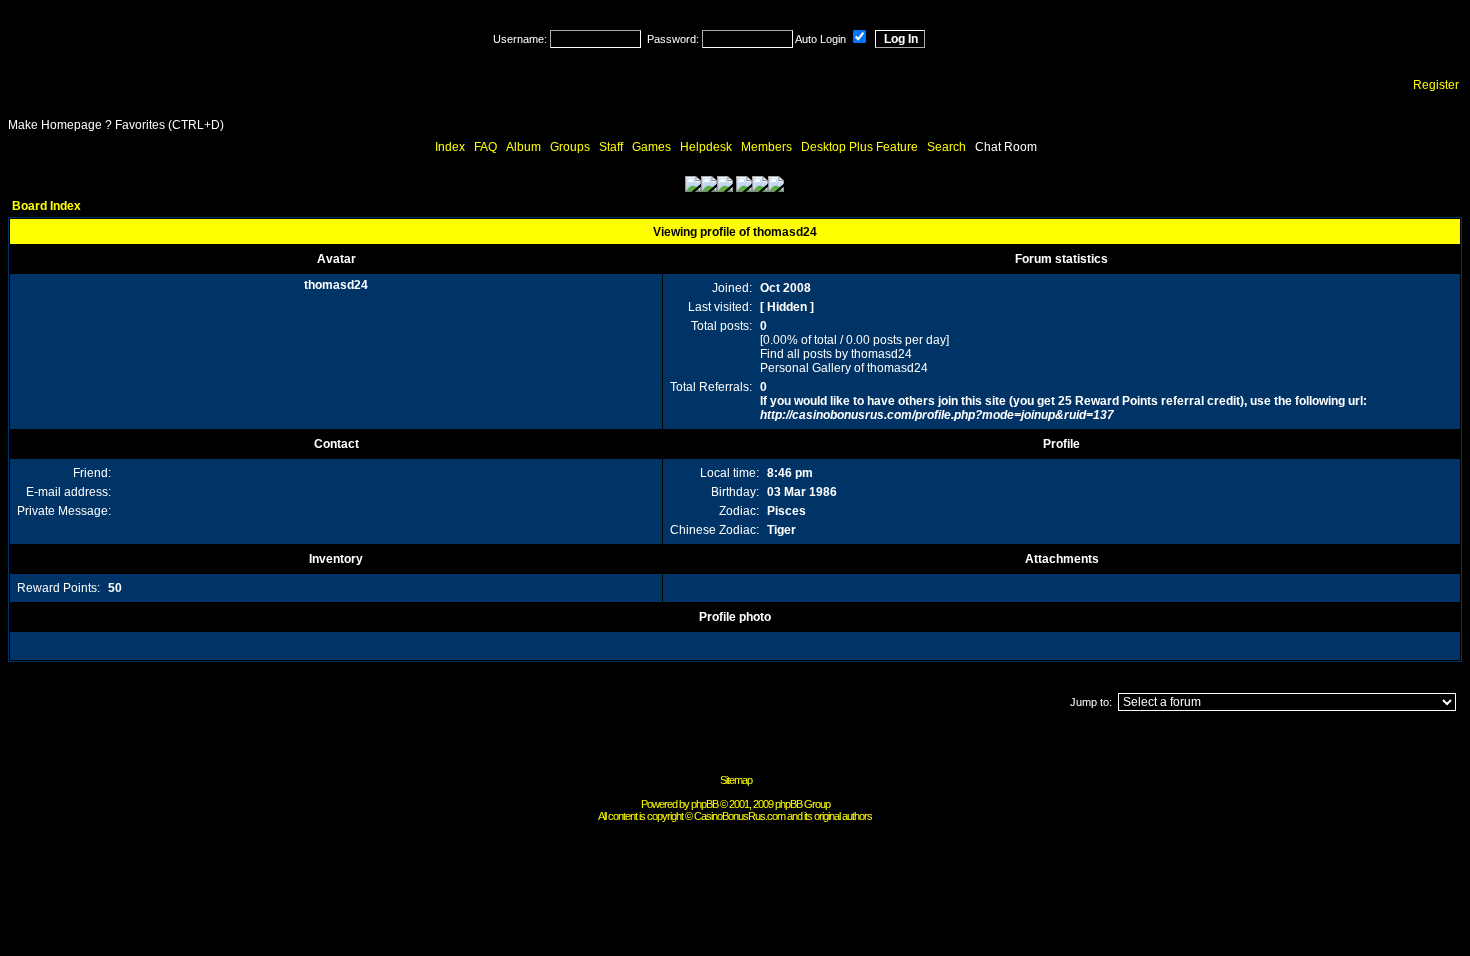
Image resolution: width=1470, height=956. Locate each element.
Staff (611, 147)
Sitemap (736, 780)
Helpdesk (706, 147)
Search (946, 147)
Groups (570, 147)
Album (523, 147)
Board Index (46, 206)
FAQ (485, 147)
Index (450, 147)
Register (1436, 85)
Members (766, 147)
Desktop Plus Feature (859, 147)
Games (651, 147)
